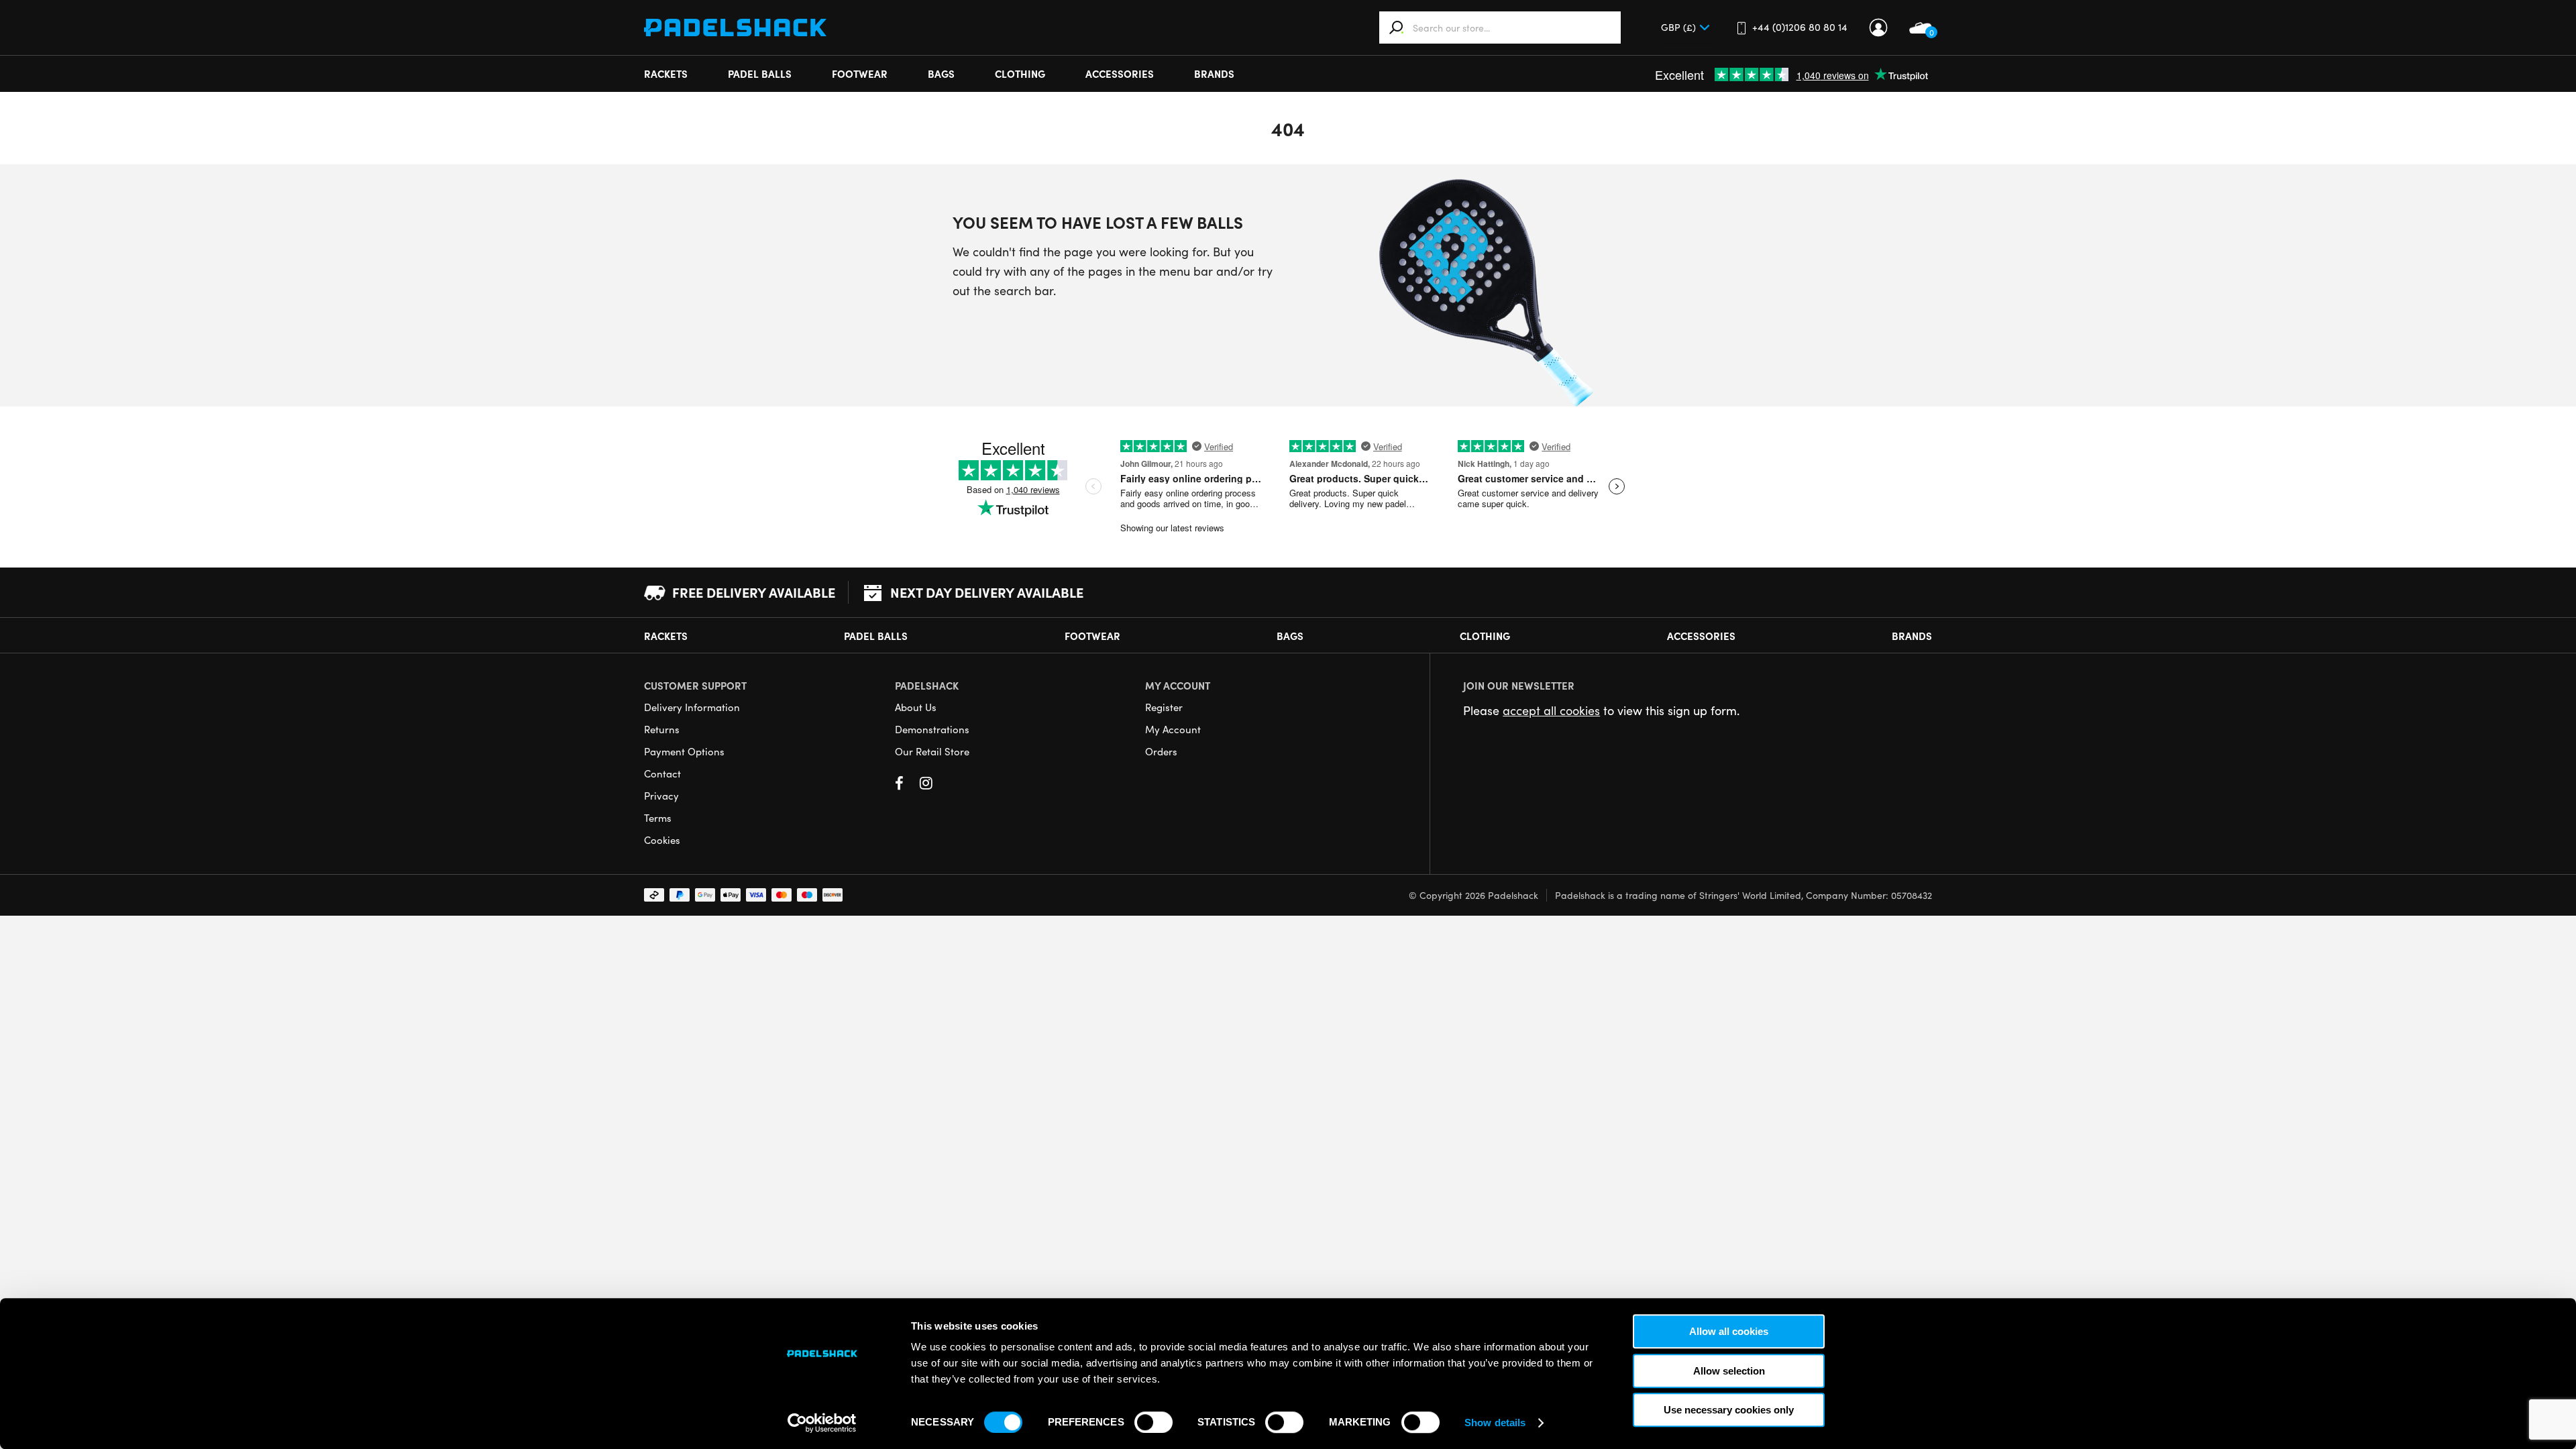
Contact (662, 773)
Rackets (666, 73)
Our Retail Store (932, 751)
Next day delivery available (987, 592)
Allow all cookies (1729, 1331)
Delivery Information (692, 707)
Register (1164, 707)
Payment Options (684, 751)
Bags (941, 73)
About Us (916, 707)
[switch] (1153, 1422)
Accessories (1120, 73)
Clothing (1020, 73)
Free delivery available (754, 592)
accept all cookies (1551, 710)
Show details (1495, 1423)
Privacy (661, 796)
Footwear (860, 73)
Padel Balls (760, 73)
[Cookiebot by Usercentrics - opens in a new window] (822, 1423)
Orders (1161, 751)
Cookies (662, 840)
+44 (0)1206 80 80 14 (1800, 27)
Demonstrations (932, 729)
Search (1397, 28)
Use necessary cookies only (1729, 1410)
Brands (1214, 73)
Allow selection (1729, 1371)
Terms (658, 818)
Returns (662, 729)
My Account (1878, 28)
